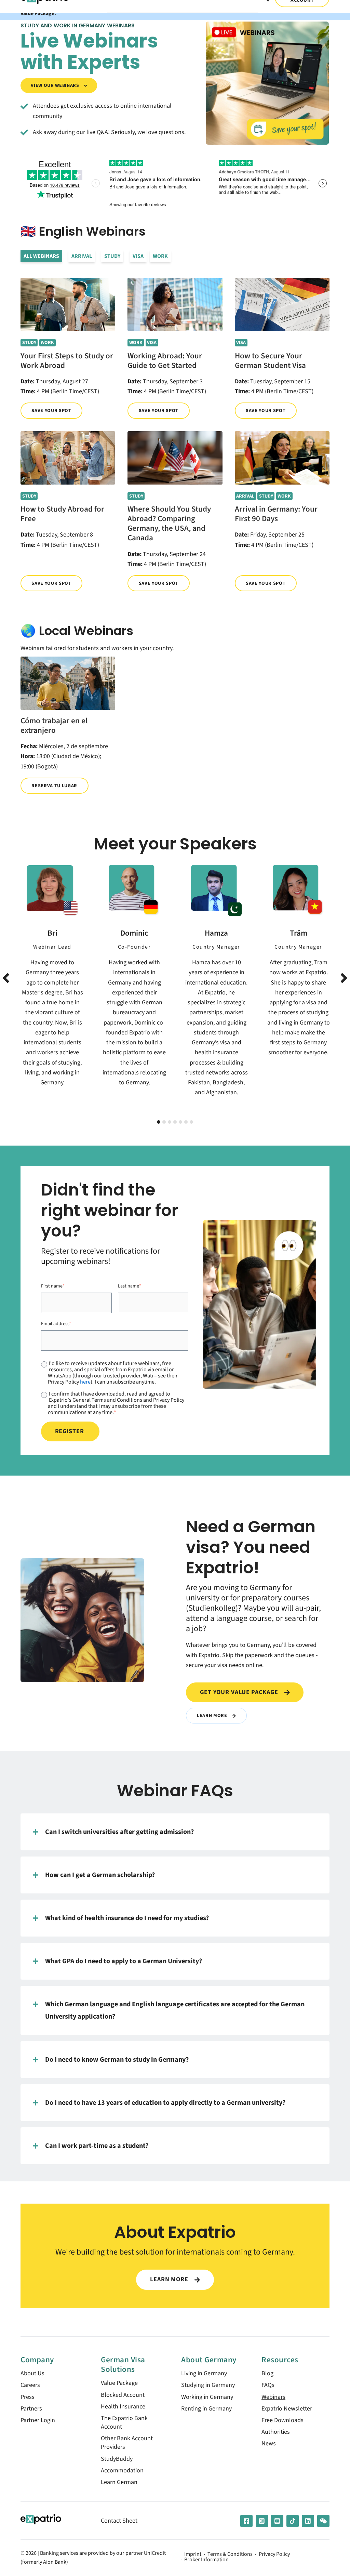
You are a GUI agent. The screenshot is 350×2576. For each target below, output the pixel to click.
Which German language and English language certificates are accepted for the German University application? (175, 2010)
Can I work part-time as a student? (97, 2146)
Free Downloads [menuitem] (282, 2420)
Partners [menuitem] (31, 2409)
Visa (138, 256)
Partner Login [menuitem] (38, 2420)
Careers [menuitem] (30, 2385)
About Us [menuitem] (32, 2373)
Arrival (82, 256)
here (85, 1382)
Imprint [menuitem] (193, 2554)
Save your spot (51, 411)
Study (112, 256)
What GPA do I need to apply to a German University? (124, 1961)
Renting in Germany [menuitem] (206, 2409)
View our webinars (56, 85)
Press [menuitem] (28, 2397)
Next (344, 978)
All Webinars (41, 256)
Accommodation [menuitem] (122, 2471)
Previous (6, 978)
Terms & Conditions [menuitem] (230, 2554)
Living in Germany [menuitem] (204, 2373)
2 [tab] (164, 1122)
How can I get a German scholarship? (100, 1875)
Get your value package (240, 1692)
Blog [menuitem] (267, 2373)
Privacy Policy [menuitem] (274, 2554)
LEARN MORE (170, 2279)
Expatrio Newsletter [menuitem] (287, 2409)
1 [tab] (159, 1122)
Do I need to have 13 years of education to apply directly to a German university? (165, 2103)
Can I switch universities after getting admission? (119, 1832)
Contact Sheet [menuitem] (119, 2521)
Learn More (213, 1715)
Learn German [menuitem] (119, 2482)
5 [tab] (180, 1122)
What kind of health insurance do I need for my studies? (127, 1918)
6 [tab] (186, 1122)
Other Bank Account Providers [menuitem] (127, 2443)
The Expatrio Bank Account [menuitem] (124, 2422)
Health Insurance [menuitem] (123, 2407)
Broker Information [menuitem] (206, 2560)
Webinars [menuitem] (273, 2397)
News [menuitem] (269, 2443)
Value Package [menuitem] (119, 2383)
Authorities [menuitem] (276, 2432)
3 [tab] (170, 1122)
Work (160, 256)
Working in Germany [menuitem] (207, 2397)
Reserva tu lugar (54, 786)
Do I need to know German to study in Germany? (117, 2059)
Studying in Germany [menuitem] (208, 2385)
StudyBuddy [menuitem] (117, 2459)
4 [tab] (175, 1122)
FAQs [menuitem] (268, 2385)
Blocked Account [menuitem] (123, 2395)
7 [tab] (191, 1122)
